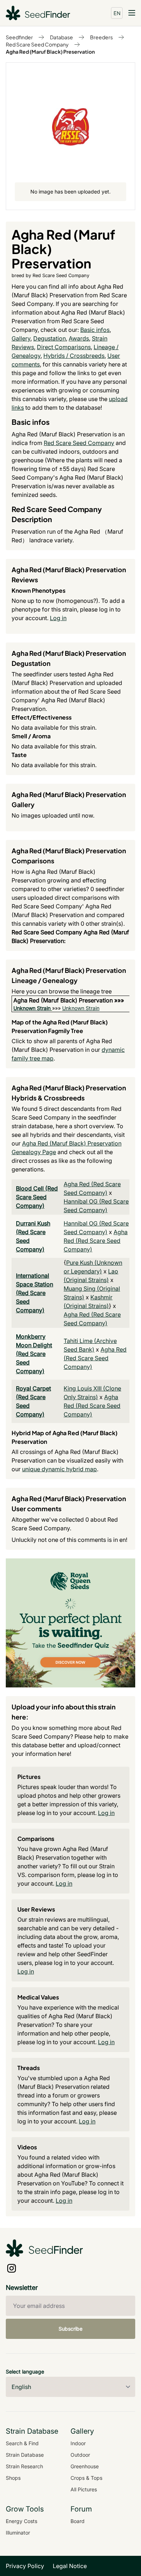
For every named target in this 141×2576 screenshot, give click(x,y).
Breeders (101, 37)
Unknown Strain (32, 1008)
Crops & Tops (86, 2478)
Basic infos (95, 330)
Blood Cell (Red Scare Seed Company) (37, 1197)
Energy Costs (22, 2521)
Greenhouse (85, 2466)
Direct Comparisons (64, 347)
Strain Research (24, 2466)
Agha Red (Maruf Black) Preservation (50, 52)
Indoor (78, 2443)
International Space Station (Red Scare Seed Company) (35, 1293)
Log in (58, 618)
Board (78, 2521)
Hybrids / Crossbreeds (74, 356)
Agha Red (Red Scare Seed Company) (96, 1241)
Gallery (21, 338)
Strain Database (25, 2455)
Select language (25, 2372)
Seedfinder (19, 37)
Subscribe (70, 2329)
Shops (13, 2478)
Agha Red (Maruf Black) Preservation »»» (69, 1000)
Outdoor (80, 2455)
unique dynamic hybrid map (59, 1469)
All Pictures (84, 2489)
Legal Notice (70, 2566)
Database (61, 37)
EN (117, 13)
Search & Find (22, 2443)
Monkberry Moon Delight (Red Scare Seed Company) (34, 1354)
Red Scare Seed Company (37, 44)
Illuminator (18, 2533)
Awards (79, 338)
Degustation (50, 338)
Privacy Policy (25, 2566)
